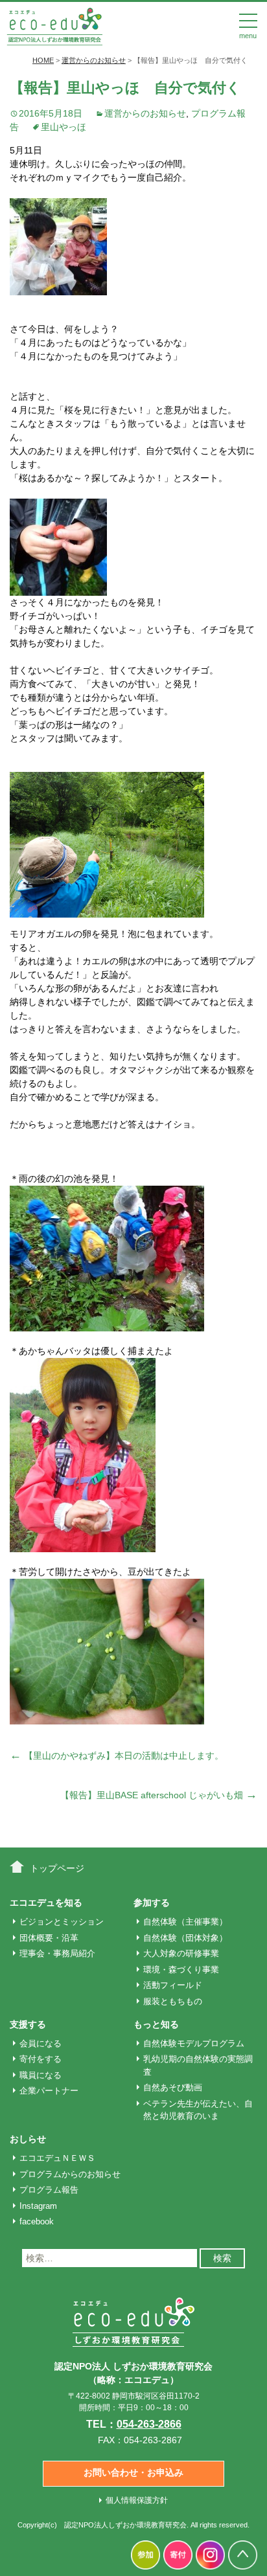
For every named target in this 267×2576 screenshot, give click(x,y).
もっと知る (156, 2024)
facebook (37, 2221)
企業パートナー (49, 2091)
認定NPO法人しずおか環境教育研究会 (125, 2525)
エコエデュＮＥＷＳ (57, 2158)
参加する (152, 1903)
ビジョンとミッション (62, 1922)
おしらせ (28, 2139)
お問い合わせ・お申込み (133, 2472)
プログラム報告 (49, 2190)
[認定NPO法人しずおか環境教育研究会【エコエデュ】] (54, 25)
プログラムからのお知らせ (70, 2174)
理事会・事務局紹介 (57, 1953)
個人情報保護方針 (137, 2500)
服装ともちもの (173, 2001)
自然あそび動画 (173, 2087)
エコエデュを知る (46, 1903)
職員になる (41, 2075)
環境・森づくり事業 (181, 1970)
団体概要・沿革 (49, 1938)
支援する (28, 2024)
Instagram (38, 2206)
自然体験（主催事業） (185, 1922)
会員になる (41, 2043)
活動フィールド (173, 1985)
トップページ (57, 1868)
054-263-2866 (149, 2424)
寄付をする (41, 2059)
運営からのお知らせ (145, 113)
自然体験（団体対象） (185, 1938)
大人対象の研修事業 (181, 1953)
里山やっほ (64, 127)
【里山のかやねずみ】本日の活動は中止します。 (117, 1756)
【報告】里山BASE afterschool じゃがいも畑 (159, 1795)
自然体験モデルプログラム (194, 2043)
